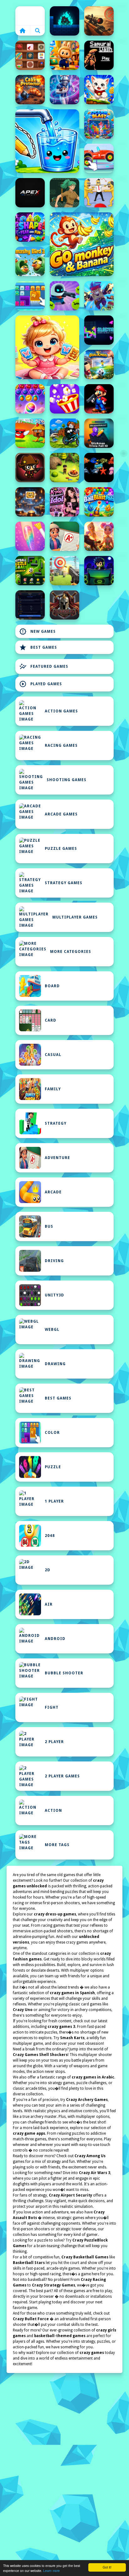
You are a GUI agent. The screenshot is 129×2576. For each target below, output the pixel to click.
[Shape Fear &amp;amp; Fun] (30, 227)
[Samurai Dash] (99, 55)
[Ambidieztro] (64, 21)
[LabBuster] (64, 296)
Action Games (61, 711)
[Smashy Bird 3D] (30, 261)
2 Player (54, 1742)
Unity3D (54, 1295)
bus (49, 1226)
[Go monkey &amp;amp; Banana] (82, 244)
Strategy (56, 1123)
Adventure (57, 1158)
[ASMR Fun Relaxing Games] (30, 55)
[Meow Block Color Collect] (30, 296)
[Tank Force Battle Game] (99, 21)
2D (48, 1570)
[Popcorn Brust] (64, 399)
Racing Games (61, 746)
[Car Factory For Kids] (99, 158)
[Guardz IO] (64, 605)
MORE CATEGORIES (71, 952)
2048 (50, 1536)
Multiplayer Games (75, 917)
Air (49, 1604)
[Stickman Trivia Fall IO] (99, 433)
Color (52, 1433)
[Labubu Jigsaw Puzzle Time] (64, 55)
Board (52, 986)
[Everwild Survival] (64, 468)
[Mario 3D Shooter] (99, 399)
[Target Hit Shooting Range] (64, 571)
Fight (52, 1707)
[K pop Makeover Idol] (64, 502)
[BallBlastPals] (99, 502)
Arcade (53, 1192)
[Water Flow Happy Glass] (47, 141)
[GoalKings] (99, 364)
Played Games (41, 684)
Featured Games (44, 666)
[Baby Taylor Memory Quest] (47, 347)
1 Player (54, 1501)
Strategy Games (64, 883)
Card (51, 1020)
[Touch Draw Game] (64, 90)
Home (30, 16)
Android (55, 1639)
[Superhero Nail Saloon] (30, 536)
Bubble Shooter (64, 1673)
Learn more (52, 2571)
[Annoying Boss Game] (99, 193)
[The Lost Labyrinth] (64, 193)
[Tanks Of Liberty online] (30, 605)
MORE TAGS (57, 1845)
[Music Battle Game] (99, 571)
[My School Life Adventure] (64, 536)
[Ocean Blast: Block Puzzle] (99, 124)
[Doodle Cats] (99, 90)
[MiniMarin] (99, 468)
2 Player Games (62, 1776)
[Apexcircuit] (30, 193)
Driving (54, 1261)
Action (53, 1811)
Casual (53, 1055)
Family (53, 1089)
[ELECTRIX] (99, 330)
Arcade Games (61, 814)
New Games (37, 632)
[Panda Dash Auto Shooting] (99, 296)
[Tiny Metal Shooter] (30, 468)
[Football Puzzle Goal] (30, 571)
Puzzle (53, 1467)
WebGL (52, 1330)
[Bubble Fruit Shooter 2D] (30, 399)
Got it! (107, 2567)
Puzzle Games (61, 849)
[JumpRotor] (30, 502)
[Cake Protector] (30, 90)
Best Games (38, 647)
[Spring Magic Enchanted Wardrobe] (99, 536)
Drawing (55, 1364)
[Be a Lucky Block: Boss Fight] (30, 433)
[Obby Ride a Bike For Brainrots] (64, 433)
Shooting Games (67, 780)
